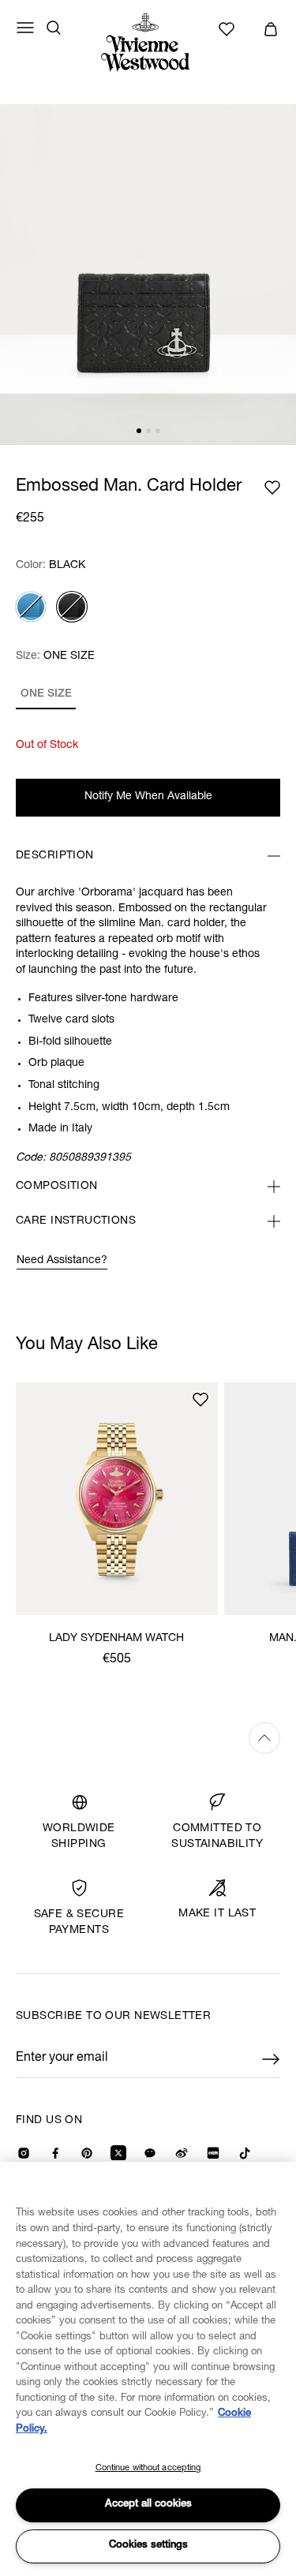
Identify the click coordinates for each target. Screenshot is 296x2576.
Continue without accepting (148, 2468)
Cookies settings (148, 2546)
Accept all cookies (148, 2505)
